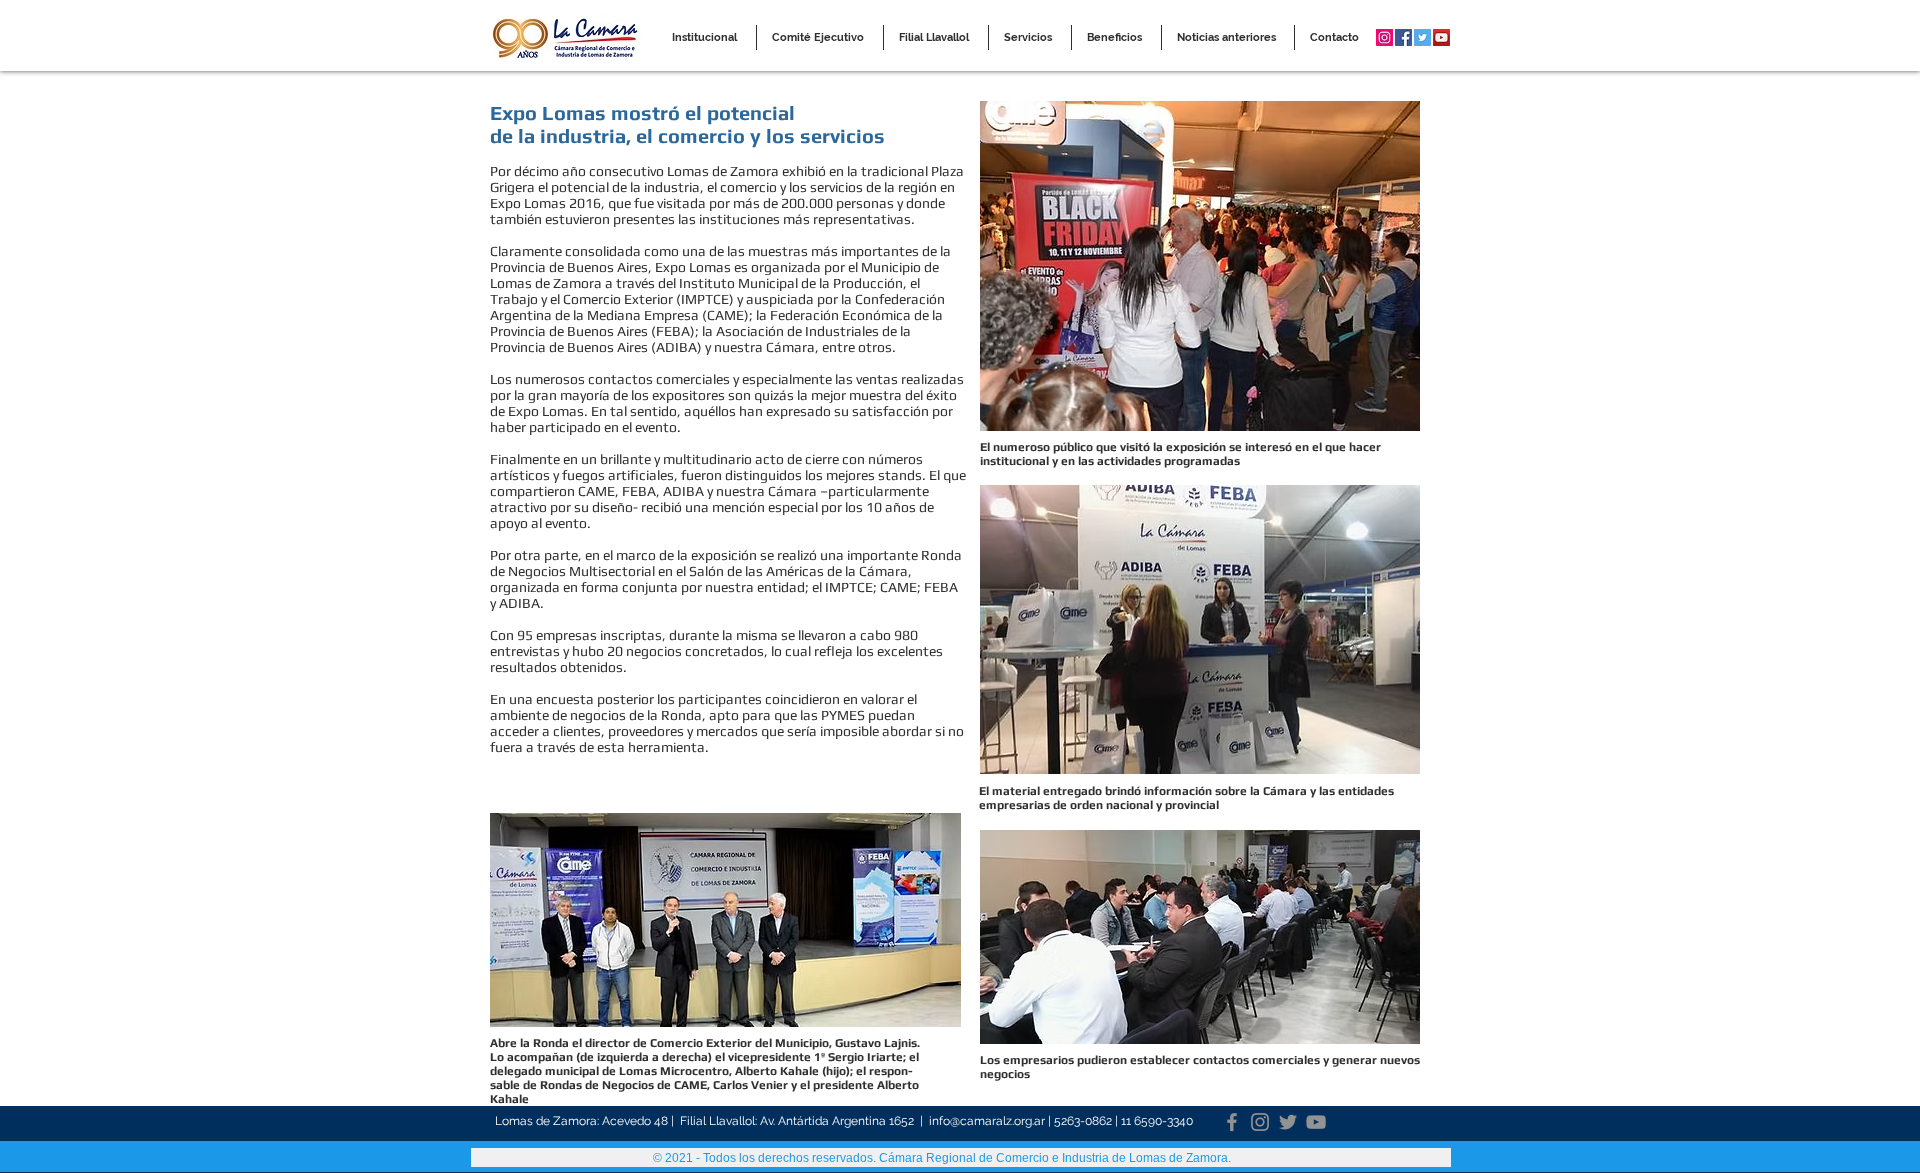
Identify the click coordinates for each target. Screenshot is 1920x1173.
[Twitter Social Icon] (1422, 37)
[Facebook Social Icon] (1403, 37)
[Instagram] (1260, 1122)
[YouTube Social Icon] (1441, 37)
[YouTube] (1316, 1122)
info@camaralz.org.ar (987, 1121)
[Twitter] (1288, 1122)
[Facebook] (1232, 1122)
